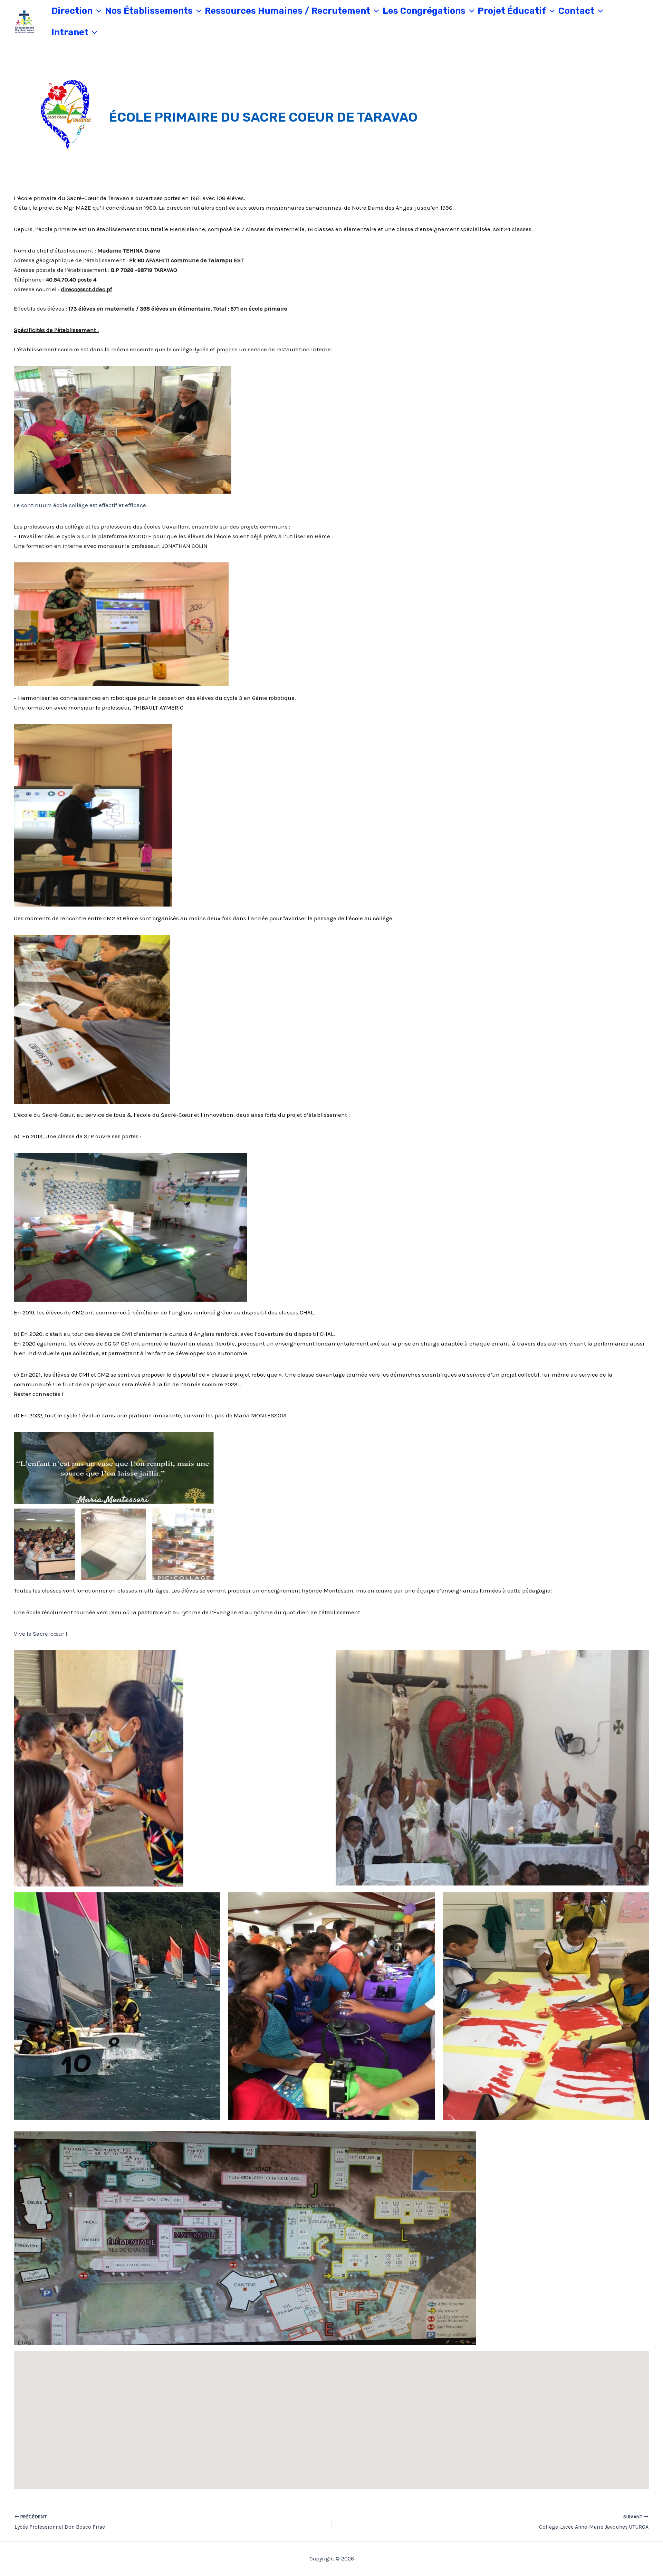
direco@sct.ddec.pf (86, 289)
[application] (97, 11)
